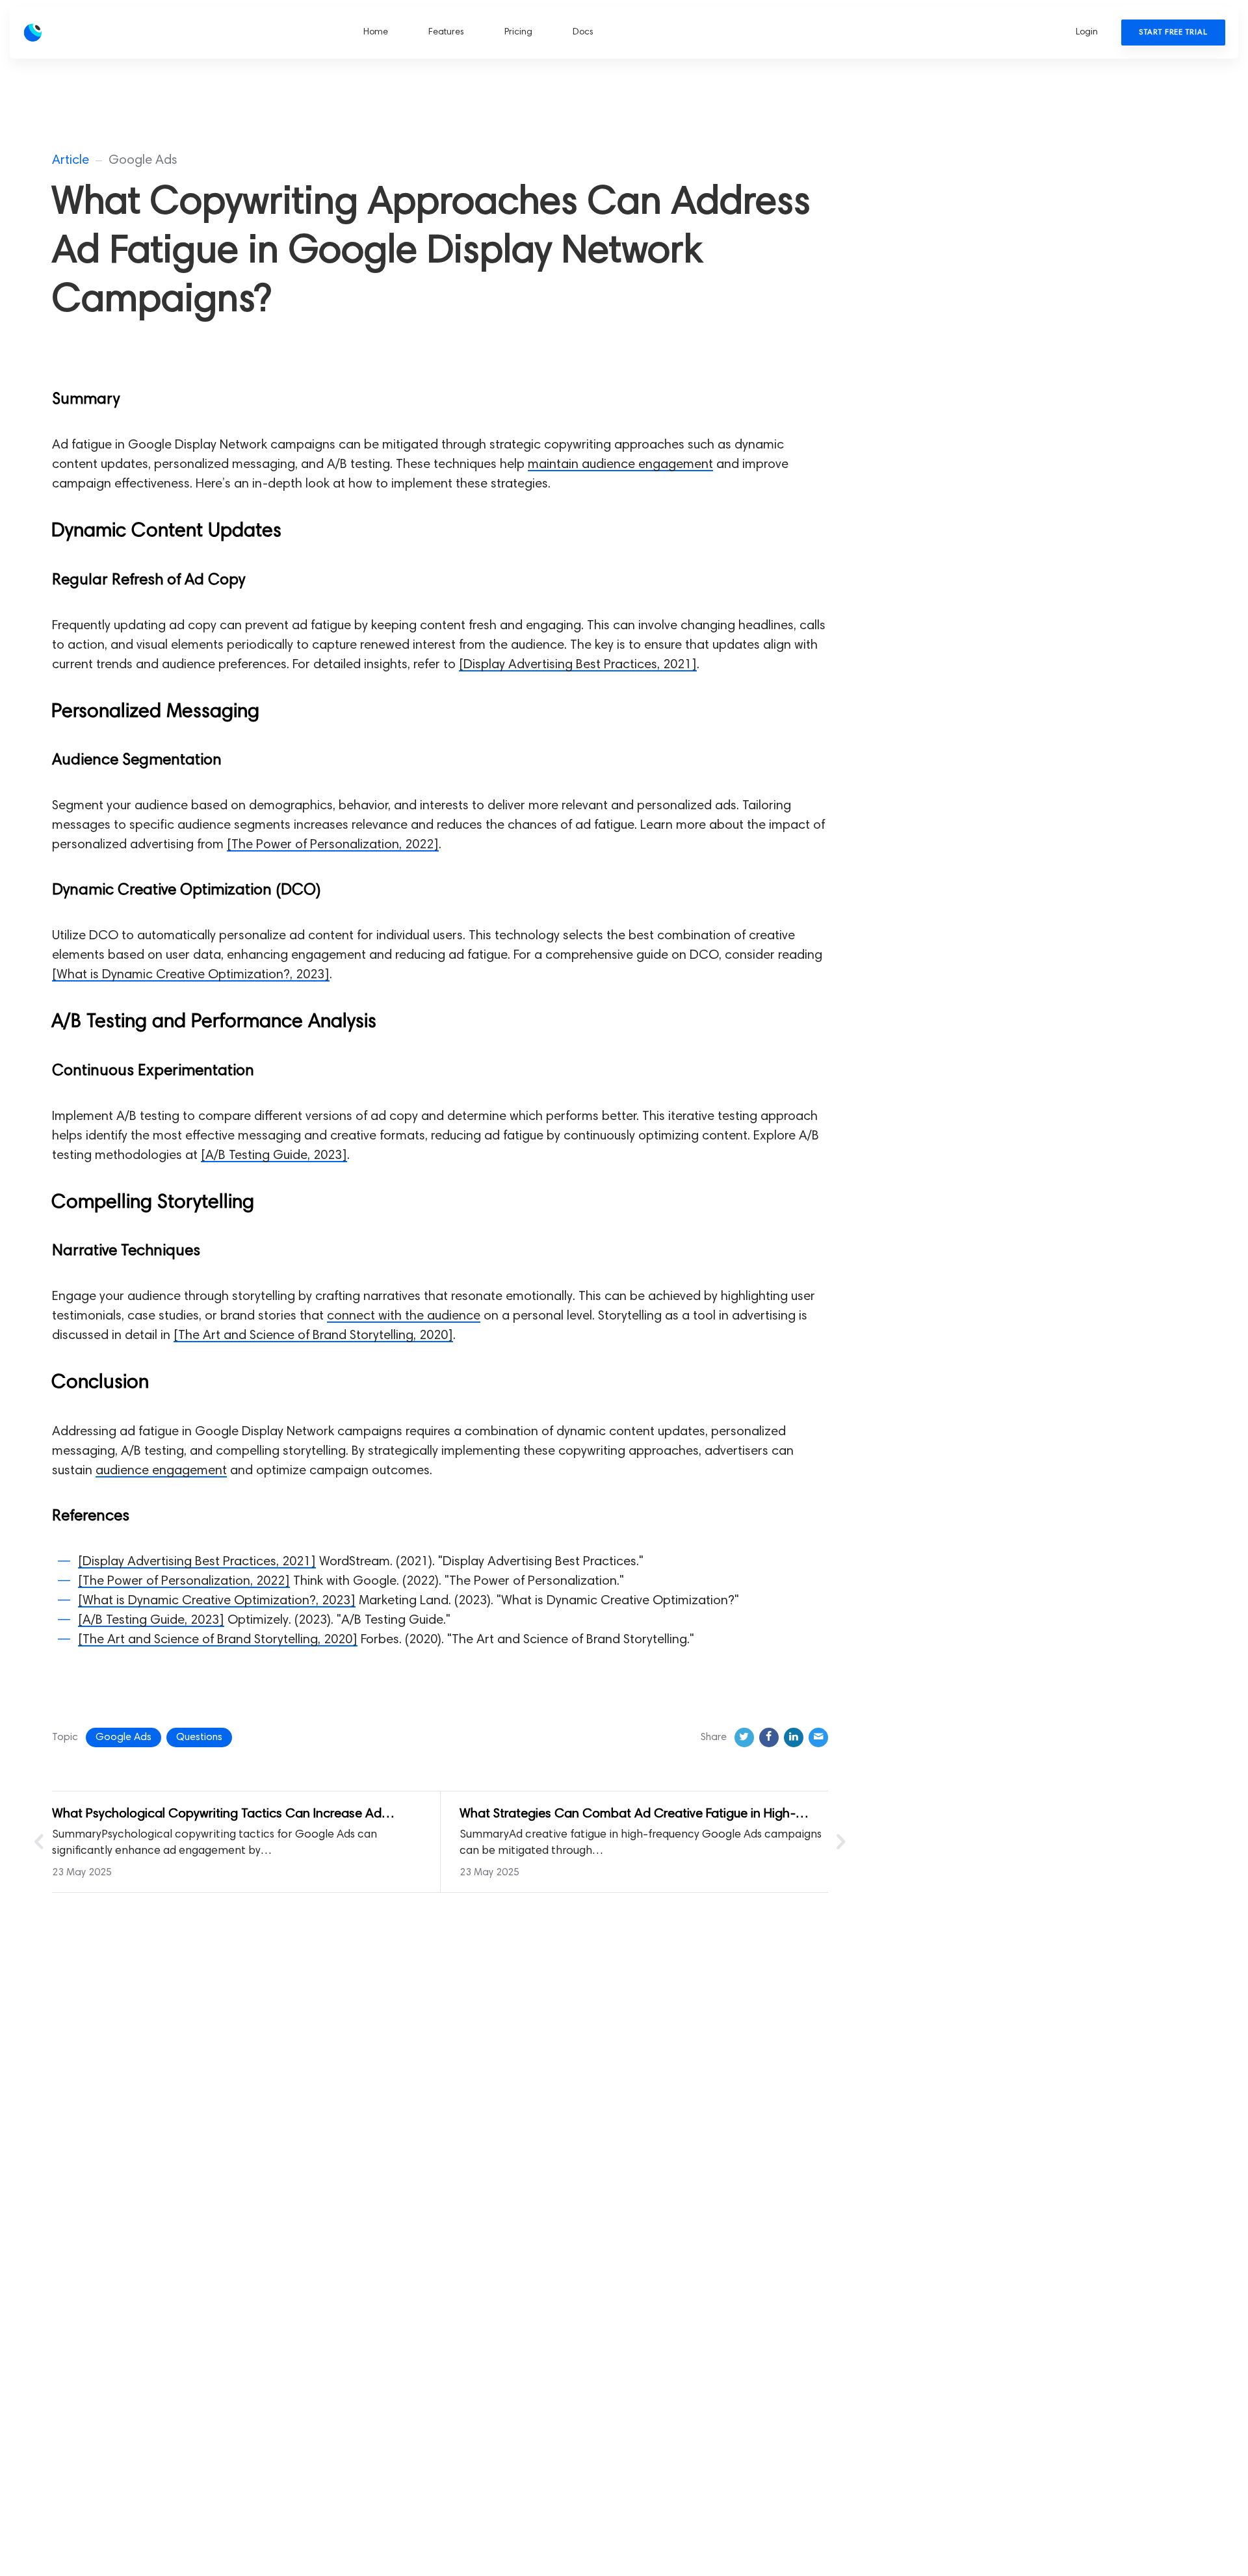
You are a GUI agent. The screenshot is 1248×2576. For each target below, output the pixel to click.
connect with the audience (404, 1316)
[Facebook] (769, 1737)
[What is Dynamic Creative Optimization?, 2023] (191, 975)
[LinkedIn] (794, 1737)
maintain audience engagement (620, 465)
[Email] (818, 1737)
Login (1087, 33)
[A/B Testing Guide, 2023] (274, 1156)
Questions (199, 1737)
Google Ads (123, 1737)
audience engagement (161, 1471)
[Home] (90, 33)
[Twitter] (744, 1737)
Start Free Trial (1173, 33)
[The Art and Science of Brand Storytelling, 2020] (313, 1336)
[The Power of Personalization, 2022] (333, 845)
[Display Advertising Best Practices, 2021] (578, 665)
